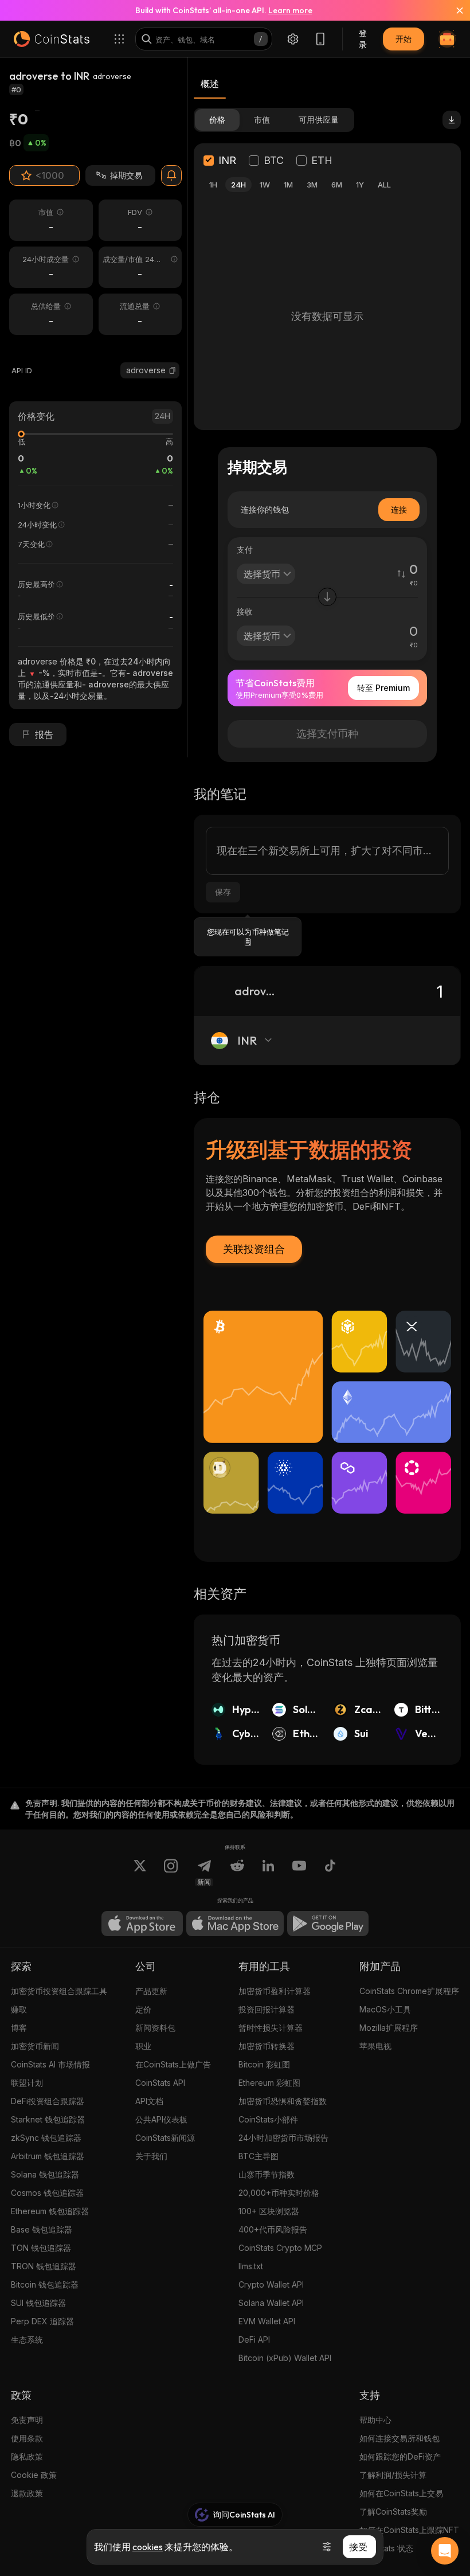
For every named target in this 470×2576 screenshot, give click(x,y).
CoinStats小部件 (268, 2119)
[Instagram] (171, 1873)
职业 (143, 2046)
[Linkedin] (268, 1873)
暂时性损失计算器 (271, 2028)
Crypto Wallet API (271, 2284)
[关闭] (453, 10)
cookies (148, 2547)
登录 (363, 39)
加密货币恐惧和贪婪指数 (283, 2101)
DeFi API (254, 2339)
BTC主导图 (258, 2156)
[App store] (142, 1924)
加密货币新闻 (35, 2046)
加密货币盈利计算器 (275, 1991)
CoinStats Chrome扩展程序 (409, 1991)
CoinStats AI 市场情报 (50, 2064)
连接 (399, 509)
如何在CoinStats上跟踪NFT (409, 2530)
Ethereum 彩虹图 (269, 2083)
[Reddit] (237, 1873)
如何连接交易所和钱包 (399, 2438)
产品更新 (151, 1991)
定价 (143, 2009)
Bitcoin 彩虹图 (264, 2064)
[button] (173, 370)
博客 (19, 2028)
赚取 (19, 2009)
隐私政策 (27, 2456)
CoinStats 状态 (386, 2548)
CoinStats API (160, 2083)
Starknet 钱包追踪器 (48, 2119)
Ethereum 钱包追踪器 (50, 2211)
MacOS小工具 (385, 2009)
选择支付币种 (327, 734)
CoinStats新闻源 (165, 2138)
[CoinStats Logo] (52, 39)
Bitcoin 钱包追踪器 (45, 2284)
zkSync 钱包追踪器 (46, 2138)
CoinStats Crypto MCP (280, 2248)
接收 (245, 611)
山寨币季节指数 (267, 2174)
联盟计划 (27, 2083)
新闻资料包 (155, 2028)
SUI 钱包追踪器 (38, 2303)
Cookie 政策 (34, 2475)
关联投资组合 (254, 1249)
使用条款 (27, 2438)
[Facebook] (330, 1873)
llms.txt (251, 2266)
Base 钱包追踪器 (42, 2229)
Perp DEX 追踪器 (42, 2321)
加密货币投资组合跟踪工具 (59, 1991)
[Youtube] (299, 1873)
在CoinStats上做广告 (173, 2064)
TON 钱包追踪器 (41, 2248)
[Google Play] (328, 1924)
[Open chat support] (445, 2551)
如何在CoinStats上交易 (401, 2493)
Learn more (290, 10)
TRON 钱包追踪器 (44, 2266)
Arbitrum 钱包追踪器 (48, 2156)
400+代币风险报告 (273, 2229)
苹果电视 (375, 2046)
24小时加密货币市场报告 (283, 2138)
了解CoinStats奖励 (393, 2511)
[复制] (173, 370)
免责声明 (27, 2420)
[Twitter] (140, 1873)
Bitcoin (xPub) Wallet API (285, 2358)
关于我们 (151, 2156)
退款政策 (27, 2493)
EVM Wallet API (267, 2321)
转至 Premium (383, 688)
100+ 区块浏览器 (269, 2211)
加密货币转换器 (267, 2046)
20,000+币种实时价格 (279, 2193)
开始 (404, 39)
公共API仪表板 (161, 2119)
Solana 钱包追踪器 (45, 2174)
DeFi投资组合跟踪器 (48, 2101)
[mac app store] (235, 1924)
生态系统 (27, 2339)
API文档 (149, 2101)
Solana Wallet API (271, 2303)
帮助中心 (375, 2420)
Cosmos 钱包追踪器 (47, 2193)
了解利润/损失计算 (393, 2475)
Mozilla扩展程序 (389, 2028)
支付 (245, 550)
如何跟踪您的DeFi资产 (400, 2456)
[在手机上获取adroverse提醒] (171, 175)
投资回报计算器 (267, 2009)
